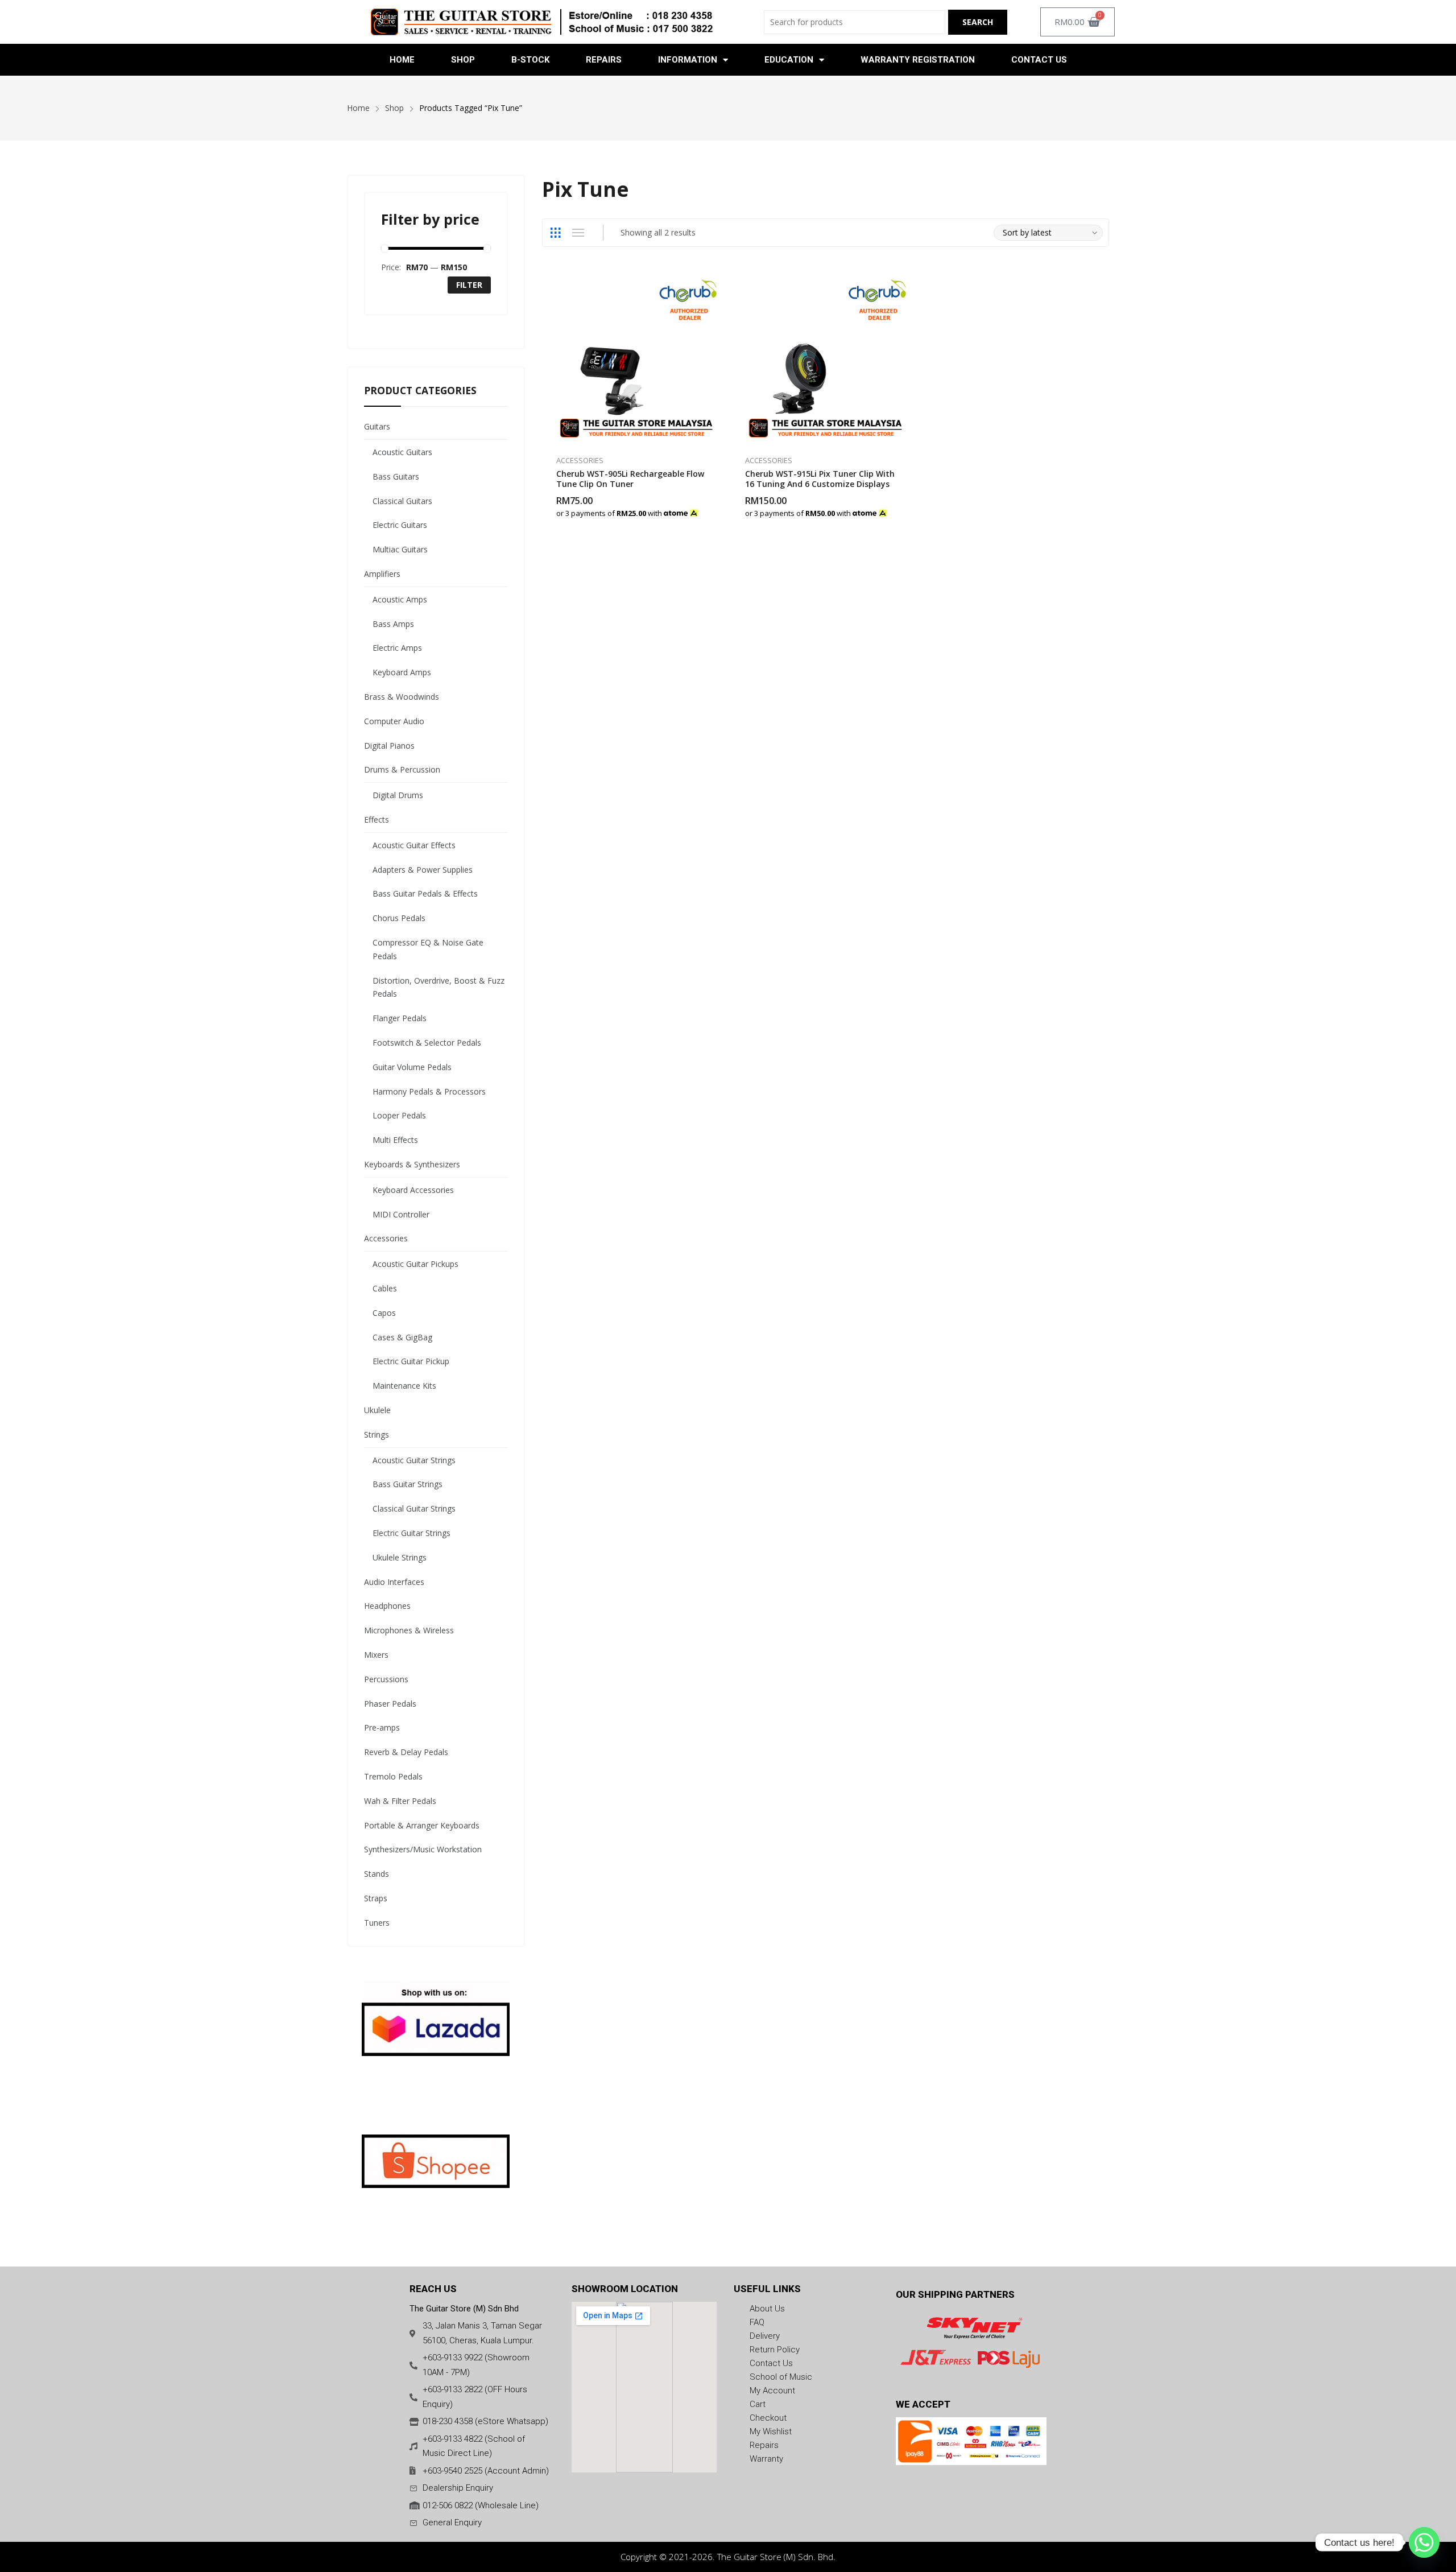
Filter (469, 285)
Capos (384, 1313)
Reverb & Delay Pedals (406, 1752)
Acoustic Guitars (402, 452)
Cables (385, 1288)
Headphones (387, 1606)
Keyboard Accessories (413, 1190)
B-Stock (530, 60)
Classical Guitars (402, 501)
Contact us (1039, 60)
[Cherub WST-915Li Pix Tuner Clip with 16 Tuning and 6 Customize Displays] (826, 358)
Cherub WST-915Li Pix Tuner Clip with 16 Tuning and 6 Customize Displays (820, 479)
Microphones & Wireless (409, 1630)
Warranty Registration (918, 60)
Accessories (580, 460)
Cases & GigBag (402, 1337)
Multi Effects (395, 1140)
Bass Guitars (396, 476)
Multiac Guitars (400, 549)
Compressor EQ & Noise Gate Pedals (428, 949)
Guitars (377, 426)
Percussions (386, 1679)
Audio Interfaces (394, 1582)
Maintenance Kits (404, 1386)
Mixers (376, 1655)
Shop (463, 60)
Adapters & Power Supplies (423, 870)
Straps (376, 1898)
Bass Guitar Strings (408, 1484)
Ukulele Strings (400, 1557)
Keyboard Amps (402, 672)
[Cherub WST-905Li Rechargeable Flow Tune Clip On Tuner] (637, 358)
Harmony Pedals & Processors (429, 1091)
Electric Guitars (400, 525)
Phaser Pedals (390, 1704)
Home (402, 60)
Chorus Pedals (399, 918)
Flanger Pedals (400, 1018)
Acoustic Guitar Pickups (415, 1264)
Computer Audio (394, 721)
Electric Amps (397, 648)
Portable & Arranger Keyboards (422, 1825)
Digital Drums (398, 795)
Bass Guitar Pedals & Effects (425, 893)
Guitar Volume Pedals (412, 1067)
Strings (377, 1434)
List (578, 233)
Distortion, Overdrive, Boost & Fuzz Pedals (439, 987)
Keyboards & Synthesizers (412, 1164)
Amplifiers (382, 574)
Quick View (717, 283)
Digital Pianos (389, 746)
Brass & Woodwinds (402, 697)
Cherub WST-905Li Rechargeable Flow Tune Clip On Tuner (630, 479)
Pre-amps (382, 1727)
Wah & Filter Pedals (400, 1801)
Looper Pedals (399, 1115)
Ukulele (377, 1410)
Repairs (604, 60)
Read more (717, 507)
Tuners (377, 1923)
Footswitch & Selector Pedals (427, 1043)
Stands (377, 1874)
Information (688, 60)
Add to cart (906, 507)
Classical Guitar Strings (414, 1508)
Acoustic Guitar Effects (414, 845)
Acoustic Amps (400, 599)
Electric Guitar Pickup (411, 1361)
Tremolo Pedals (393, 1776)
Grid (556, 233)
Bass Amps (393, 624)
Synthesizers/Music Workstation (423, 1849)
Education (789, 60)
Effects (377, 820)
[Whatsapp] (1424, 2542)
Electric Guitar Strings (411, 1533)
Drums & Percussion (402, 769)
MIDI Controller (401, 1214)
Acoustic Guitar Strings (414, 1460)
